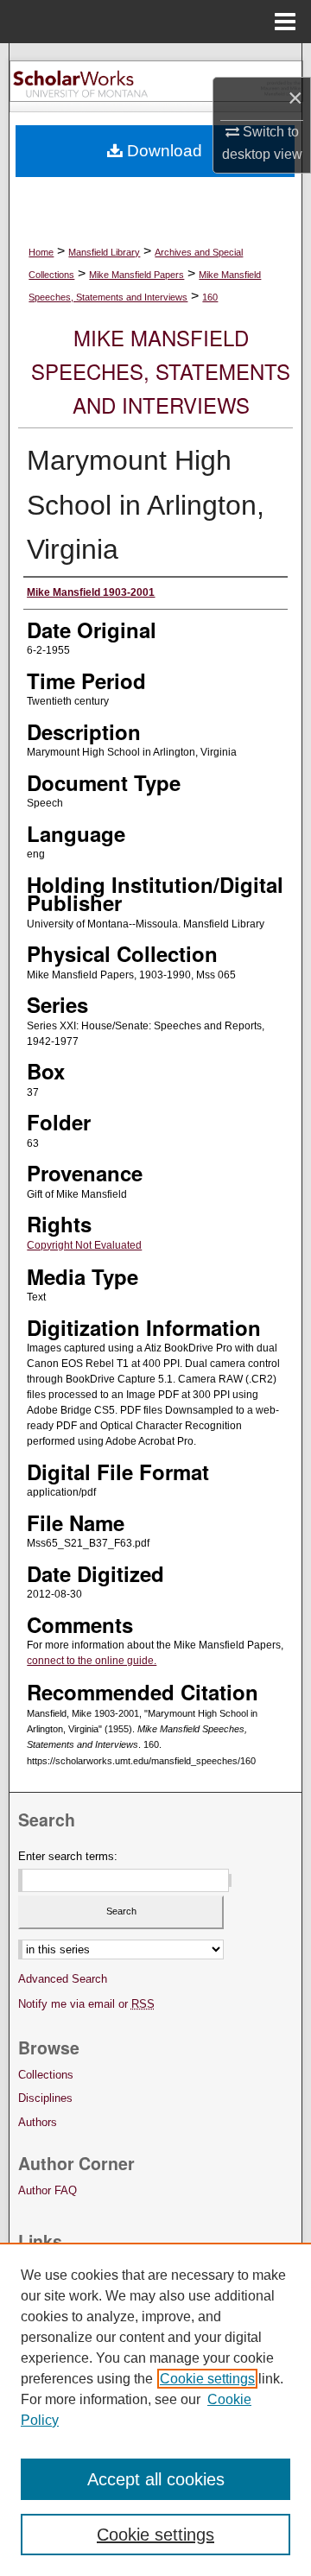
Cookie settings (207, 2379)
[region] (155, 2409)
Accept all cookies (156, 2479)
